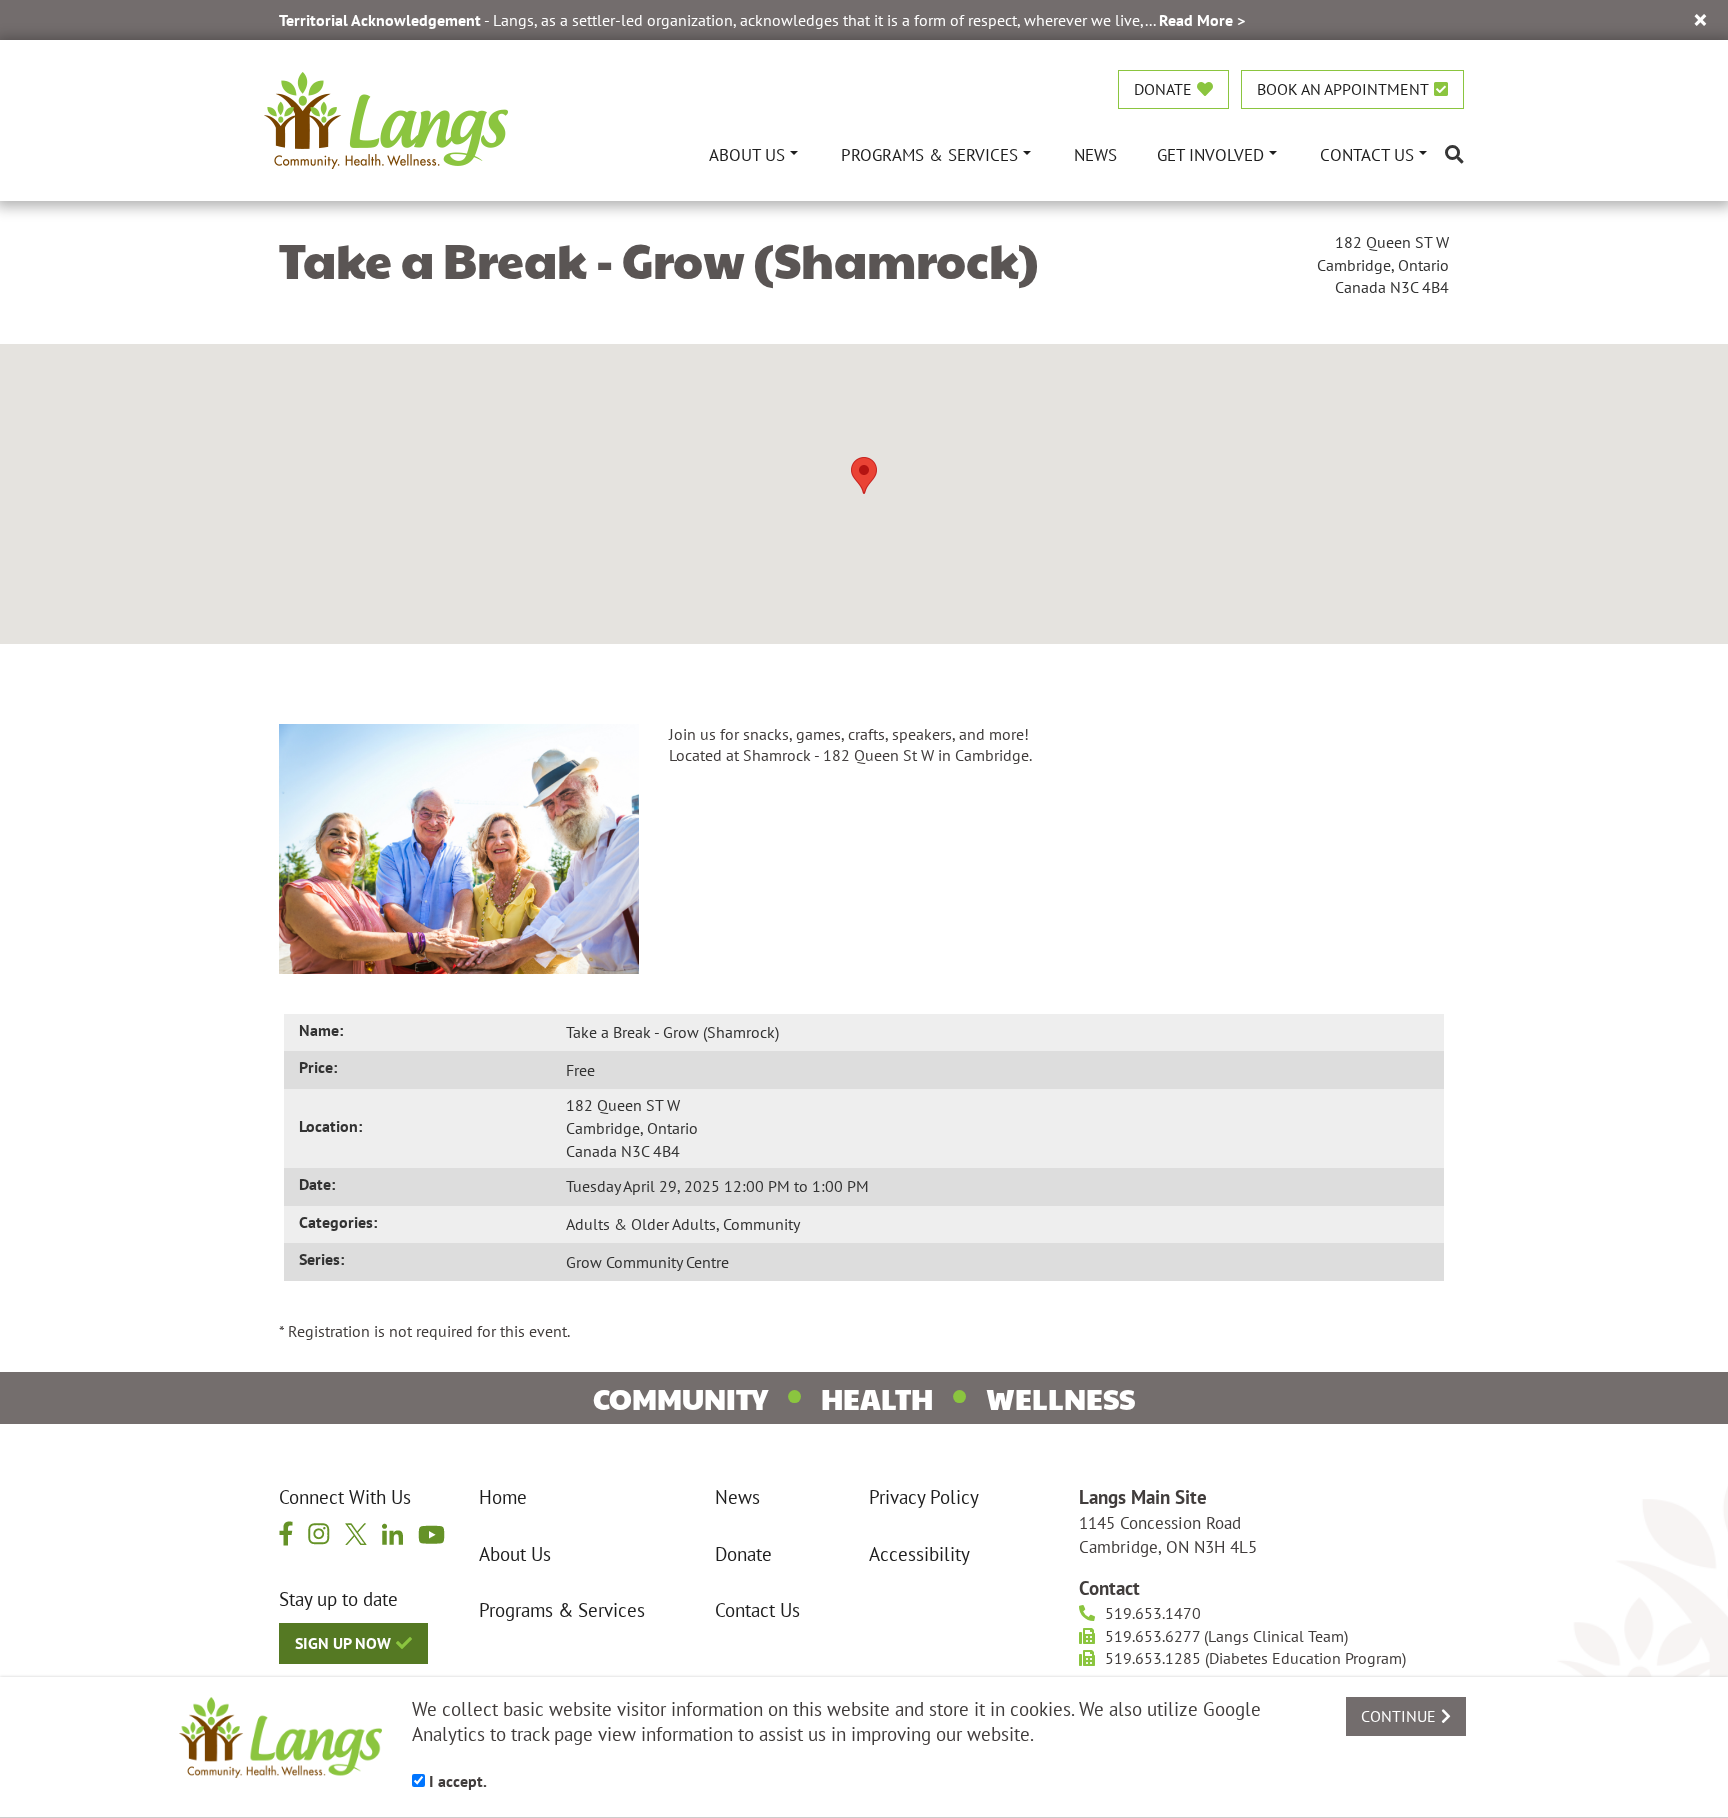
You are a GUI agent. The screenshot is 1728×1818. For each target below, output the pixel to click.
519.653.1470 (1153, 1613)
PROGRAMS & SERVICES (929, 154)
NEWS (1095, 154)
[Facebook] (286, 1534)
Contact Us (757, 1610)
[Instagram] (319, 1533)
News (737, 1497)
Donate (743, 1554)
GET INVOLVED (1210, 154)
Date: (317, 1184)
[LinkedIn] (392, 1533)
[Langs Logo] (386, 118)
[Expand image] (459, 847)
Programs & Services (562, 1610)
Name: (321, 1030)
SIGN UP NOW (343, 1643)
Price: (318, 1067)
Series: (321, 1259)
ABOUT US (747, 154)
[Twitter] (356, 1533)
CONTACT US (1367, 154)
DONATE (1163, 89)
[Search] (1454, 154)
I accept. (456, 1781)
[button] (864, 475)
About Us (515, 1554)
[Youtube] (431, 1533)
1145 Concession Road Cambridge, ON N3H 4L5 (1168, 1535)
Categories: (338, 1222)
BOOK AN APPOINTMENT (1343, 89)
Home (503, 1497)
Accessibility (919, 1554)
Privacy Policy (924, 1497)
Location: (330, 1126)
